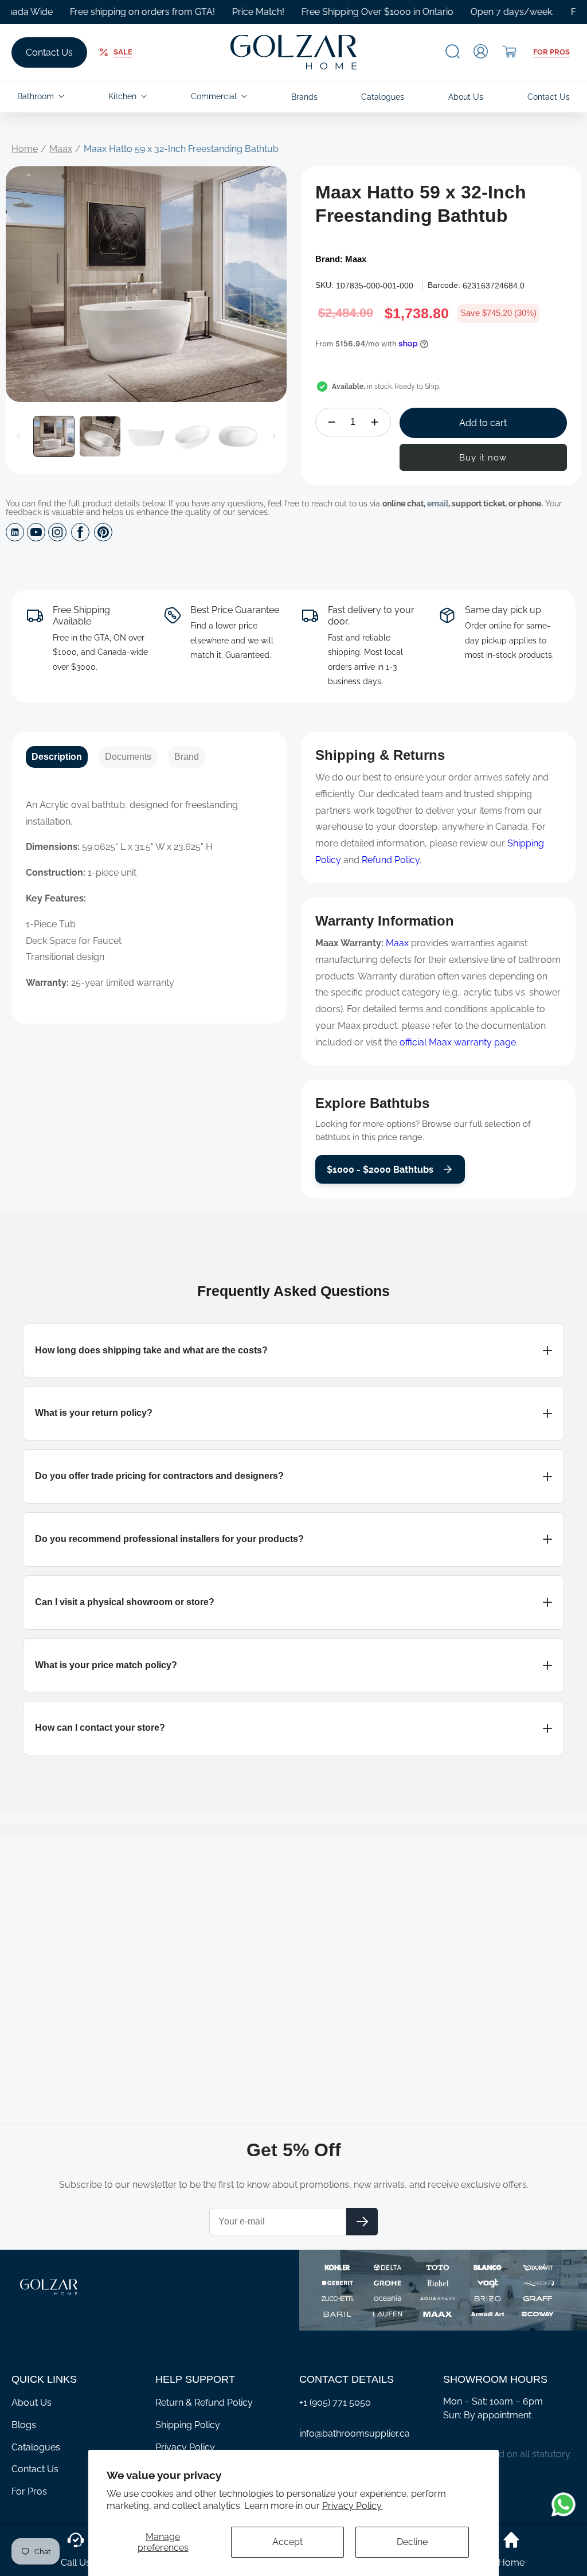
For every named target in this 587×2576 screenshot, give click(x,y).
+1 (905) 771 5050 (335, 2403)
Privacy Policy (185, 2447)
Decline (412, 2542)
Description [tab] (57, 757)
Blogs (24, 2425)
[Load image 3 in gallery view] (146, 436)
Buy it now (483, 458)
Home (25, 149)
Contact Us (49, 52)
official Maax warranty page (458, 1042)
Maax (61, 149)
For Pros (551, 52)
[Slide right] (274, 436)
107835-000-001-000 (375, 286)
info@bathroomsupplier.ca (355, 2433)
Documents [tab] (128, 757)
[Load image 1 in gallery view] (54, 436)
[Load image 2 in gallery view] (100, 436)
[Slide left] (18, 436)
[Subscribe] (362, 2222)
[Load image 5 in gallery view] (238, 436)
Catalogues (36, 2447)
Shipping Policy (188, 2425)
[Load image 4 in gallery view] (192, 436)
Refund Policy (391, 860)
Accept (287, 2542)
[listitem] (293, 1351)
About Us (32, 2403)
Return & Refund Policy (204, 2403)
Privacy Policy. (353, 2506)
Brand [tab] (187, 757)
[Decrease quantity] (332, 422)
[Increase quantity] (375, 422)
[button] (453, 51)
